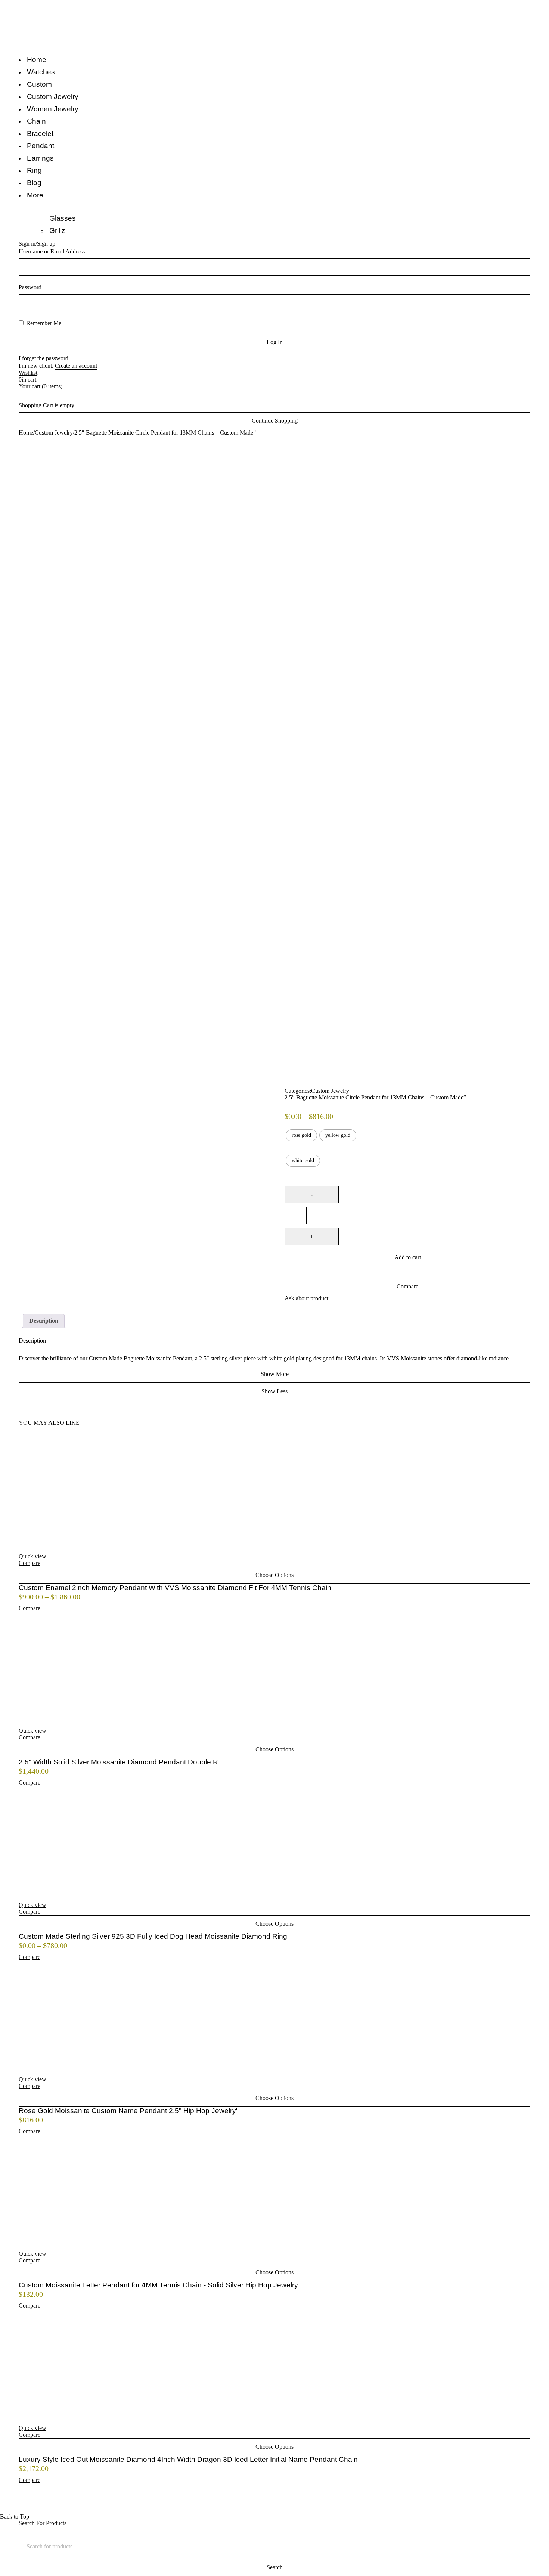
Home (26, 433)
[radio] (301, 1135)
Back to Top (15, 2516)
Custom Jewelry (54, 433)
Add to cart (408, 1257)
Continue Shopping (275, 421)
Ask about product (306, 1298)
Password (30, 287)
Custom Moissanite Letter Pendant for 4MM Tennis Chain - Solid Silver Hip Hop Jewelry (158, 2285)
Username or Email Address (52, 251)
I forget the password (44, 358)
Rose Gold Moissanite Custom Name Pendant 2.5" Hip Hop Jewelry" (129, 2111)
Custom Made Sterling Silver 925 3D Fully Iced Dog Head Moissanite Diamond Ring (153, 1936)
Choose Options (274, 1575)
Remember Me (43, 323)
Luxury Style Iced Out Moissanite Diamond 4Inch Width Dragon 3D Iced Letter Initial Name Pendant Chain (188, 2459)
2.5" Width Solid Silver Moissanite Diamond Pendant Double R (118, 1762)
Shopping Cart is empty (46, 405)
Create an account (76, 366)
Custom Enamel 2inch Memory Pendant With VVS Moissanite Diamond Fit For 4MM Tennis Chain (175, 1588)
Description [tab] (44, 1321)
